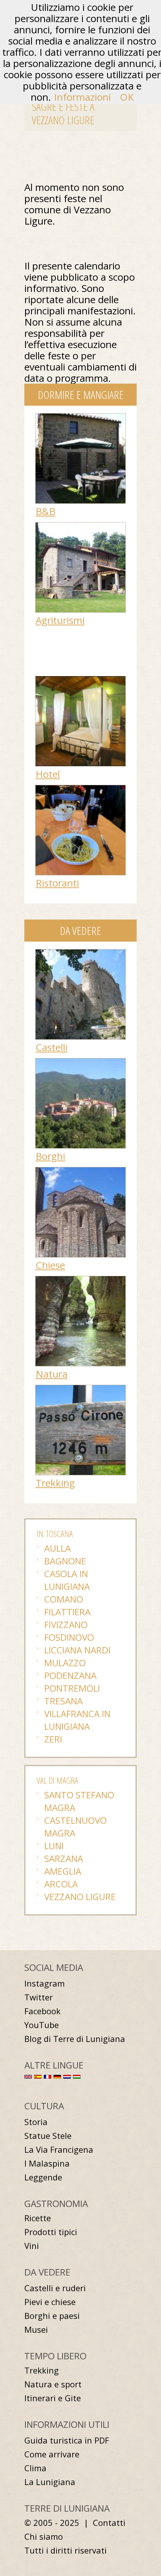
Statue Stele (48, 2136)
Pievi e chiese (50, 2302)
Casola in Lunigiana (67, 1580)
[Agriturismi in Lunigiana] (80, 526)
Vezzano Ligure (80, 1897)
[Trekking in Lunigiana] (80, 1389)
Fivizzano (66, 1624)
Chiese (50, 1265)
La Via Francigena (59, 2150)
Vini (32, 2246)
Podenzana (70, 1675)
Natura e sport (53, 2384)
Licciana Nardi (77, 1650)
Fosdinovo (69, 1637)
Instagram (45, 1983)
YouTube (42, 2025)
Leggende (43, 2177)
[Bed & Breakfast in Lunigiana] (80, 417)
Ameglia (63, 1871)
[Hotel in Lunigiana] (80, 680)
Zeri (53, 1739)
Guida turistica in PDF (67, 2440)
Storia (36, 2122)
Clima (35, 2468)
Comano (64, 1599)
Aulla (57, 1548)
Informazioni (82, 97)
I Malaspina (47, 2163)
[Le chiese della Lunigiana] (80, 1171)
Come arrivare (52, 2454)
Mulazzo (65, 1663)
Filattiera (67, 1612)
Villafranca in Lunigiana (77, 1720)
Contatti (109, 2523)
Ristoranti (57, 883)
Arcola (61, 1884)
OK (127, 97)
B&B (45, 511)
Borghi (50, 1156)
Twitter (39, 1997)
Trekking (55, 1483)
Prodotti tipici (51, 2232)
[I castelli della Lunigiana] (80, 953)
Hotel (48, 774)
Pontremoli (72, 1688)
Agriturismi (60, 620)
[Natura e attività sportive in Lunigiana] (80, 1280)
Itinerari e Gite (53, 2398)
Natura (51, 1374)
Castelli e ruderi (55, 2288)
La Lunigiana (50, 2482)
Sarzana (64, 1858)
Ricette (38, 2218)
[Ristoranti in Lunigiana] (80, 789)
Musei (36, 2330)
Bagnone (65, 1561)
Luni (54, 1846)
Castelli (51, 1047)
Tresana (63, 1701)
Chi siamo (44, 2537)
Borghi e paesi (52, 2316)
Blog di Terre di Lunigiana (75, 2039)
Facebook (42, 2011)
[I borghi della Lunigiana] (80, 1062)
